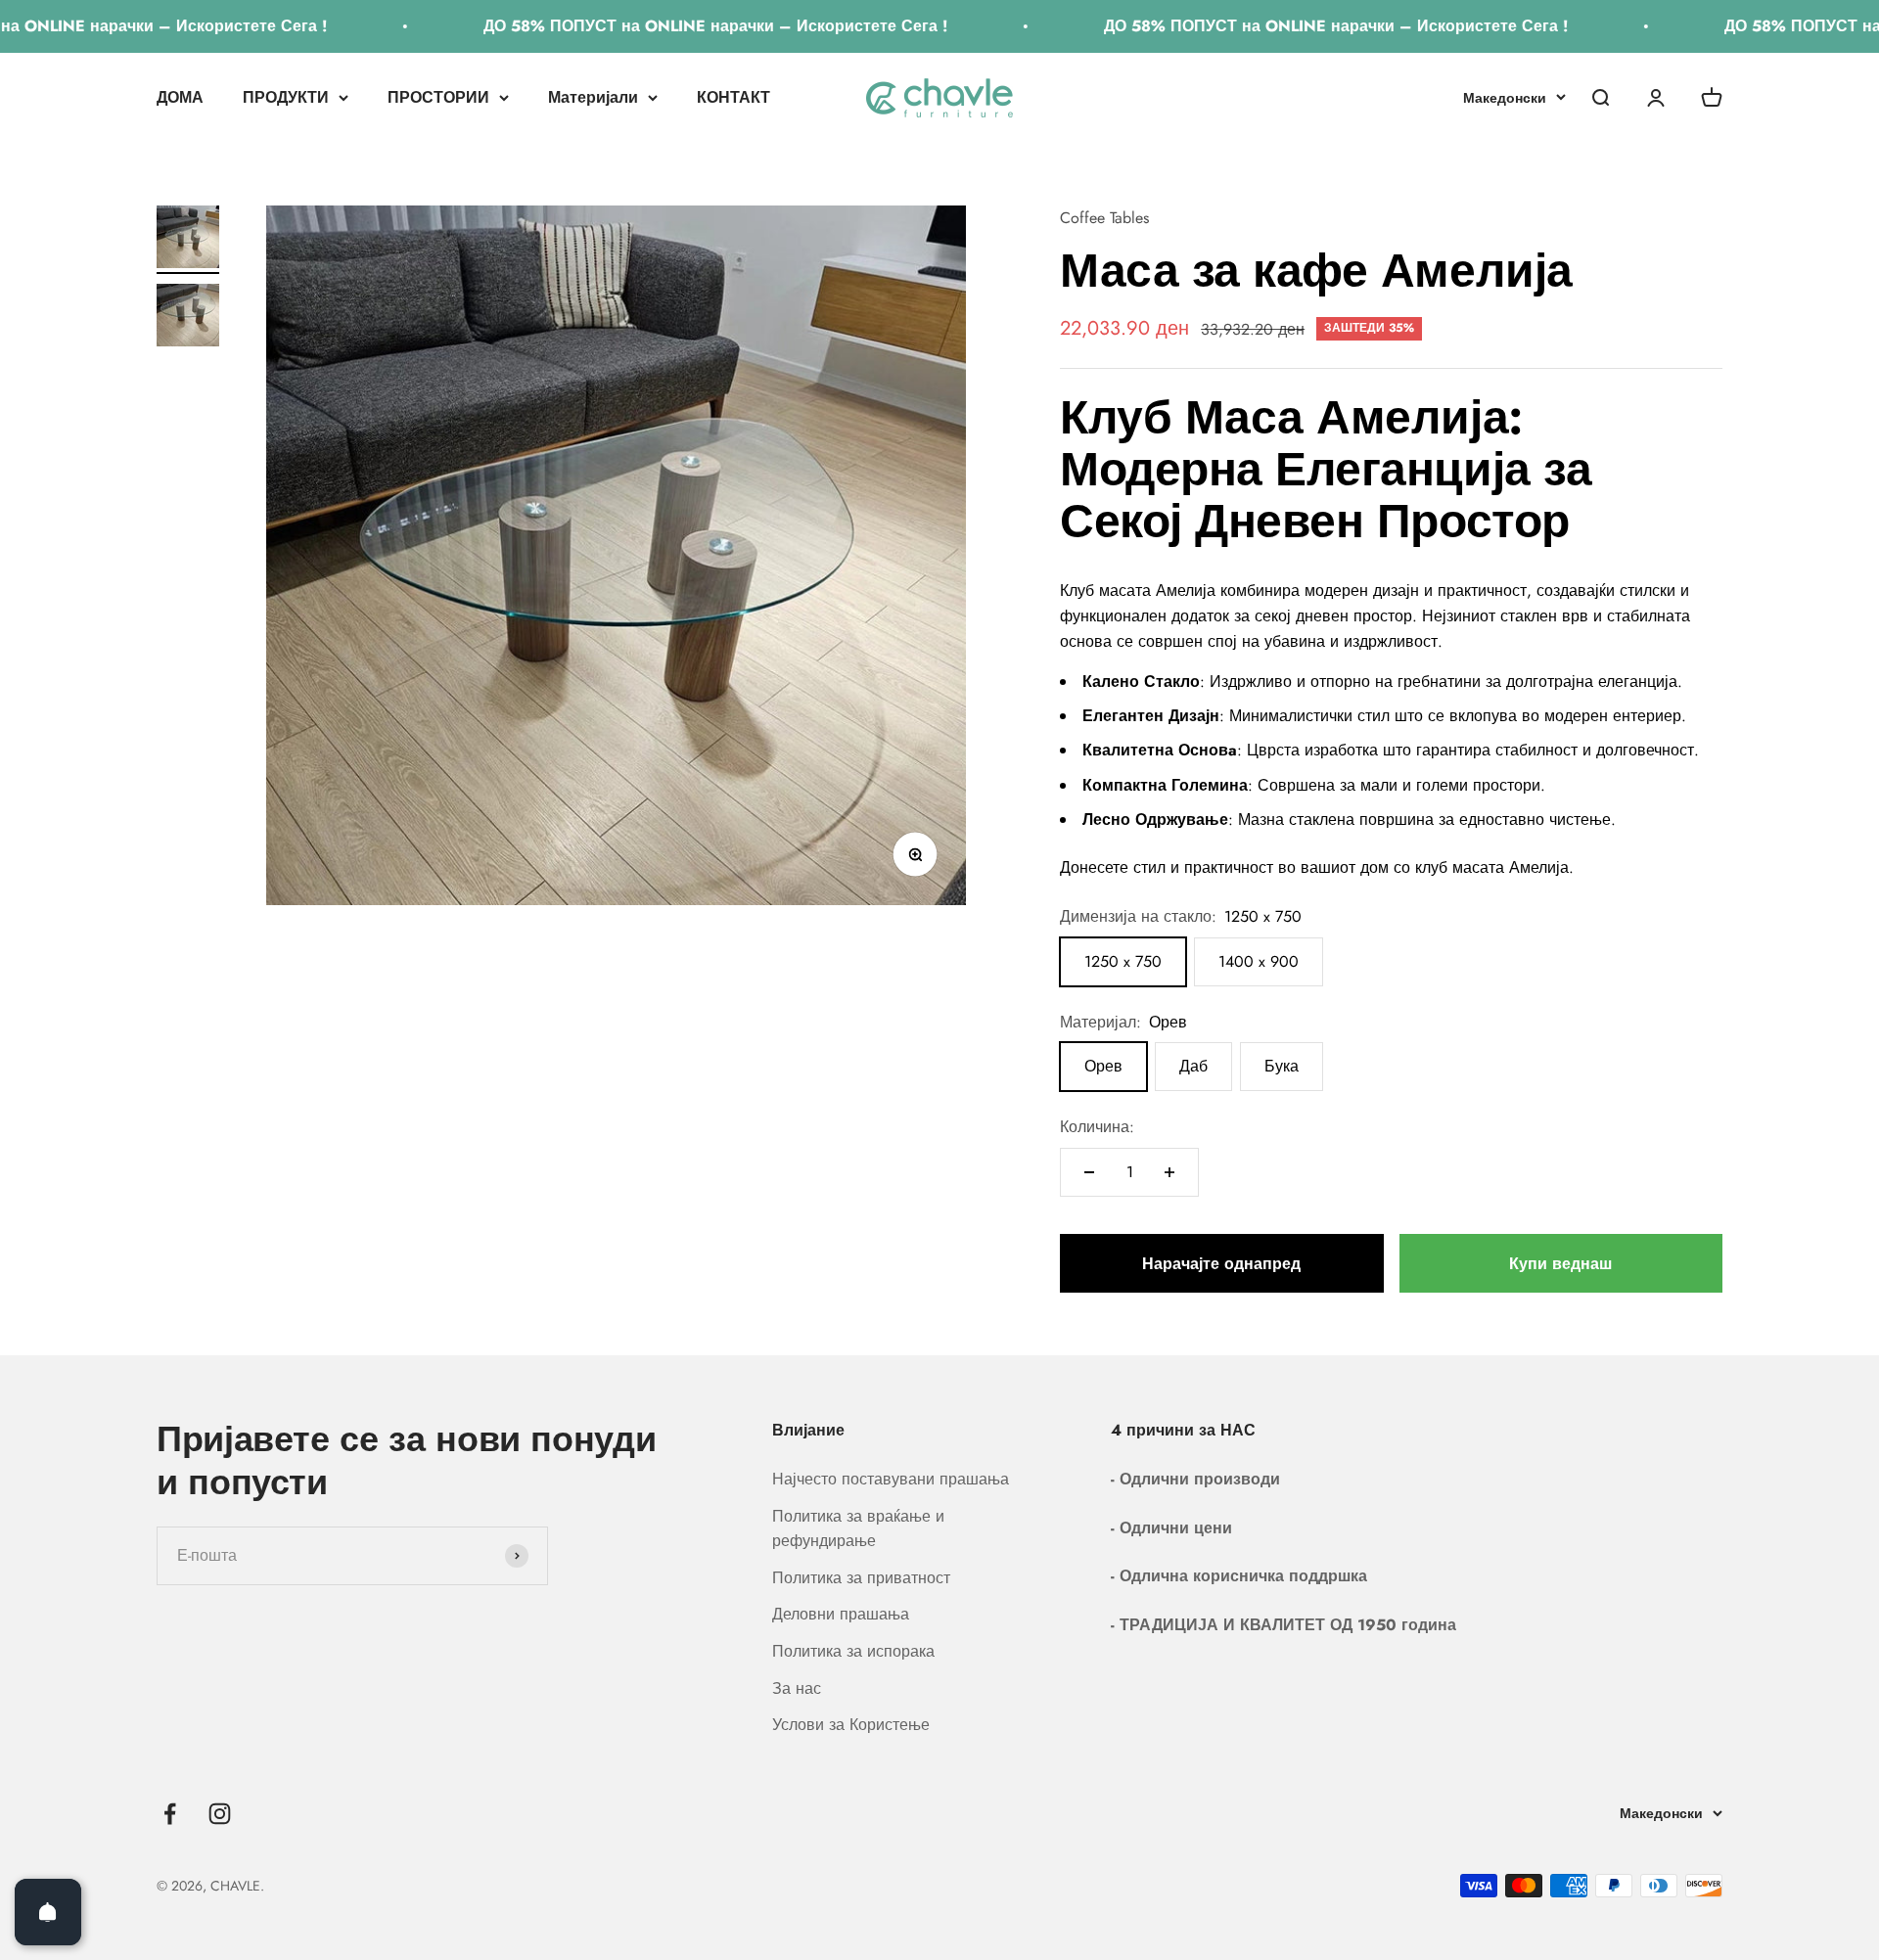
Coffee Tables (1104, 218)
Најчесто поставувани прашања (891, 1479)
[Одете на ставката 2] (188, 318)
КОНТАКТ (733, 97)
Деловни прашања (841, 1614)
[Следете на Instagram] (220, 1814)
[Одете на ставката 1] (188, 240)
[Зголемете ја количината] (1169, 1172)
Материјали (593, 97)
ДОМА (180, 97)
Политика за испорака (853, 1651)
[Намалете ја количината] (1089, 1172)
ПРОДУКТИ (286, 97)
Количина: (1097, 1127)
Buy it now (1561, 1263)
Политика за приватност (861, 1578)
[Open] (48, 1912)
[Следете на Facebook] (170, 1814)
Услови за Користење (851, 1725)
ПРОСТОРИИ (438, 97)
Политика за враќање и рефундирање (858, 1529)
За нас (797, 1688)
